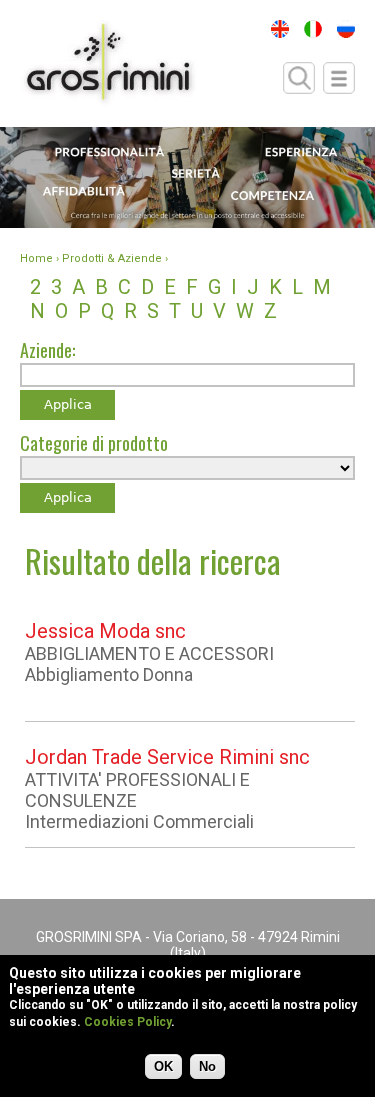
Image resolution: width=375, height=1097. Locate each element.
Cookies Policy (127, 1022)
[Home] (108, 63)
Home (36, 258)
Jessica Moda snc (105, 631)
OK (163, 1066)
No (207, 1066)
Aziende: (47, 350)
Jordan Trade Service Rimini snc (167, 757)
